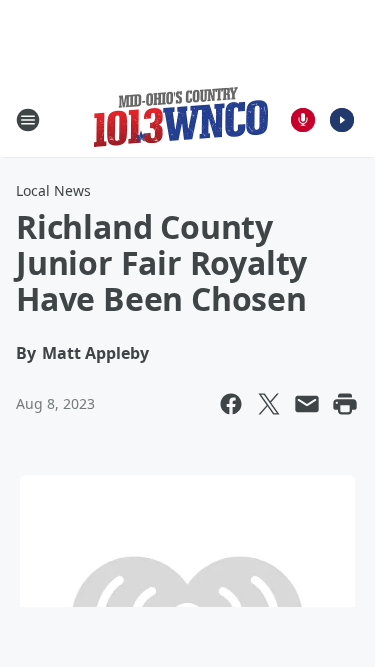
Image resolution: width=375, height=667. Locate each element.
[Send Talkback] (303, 120)
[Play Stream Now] (342, 120)
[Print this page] (345, 404)
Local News (53, 190)
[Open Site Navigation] (28, 120)
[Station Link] (181, 119)
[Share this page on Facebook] (231, 404)
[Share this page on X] (269, 404)
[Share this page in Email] (307, 404)
